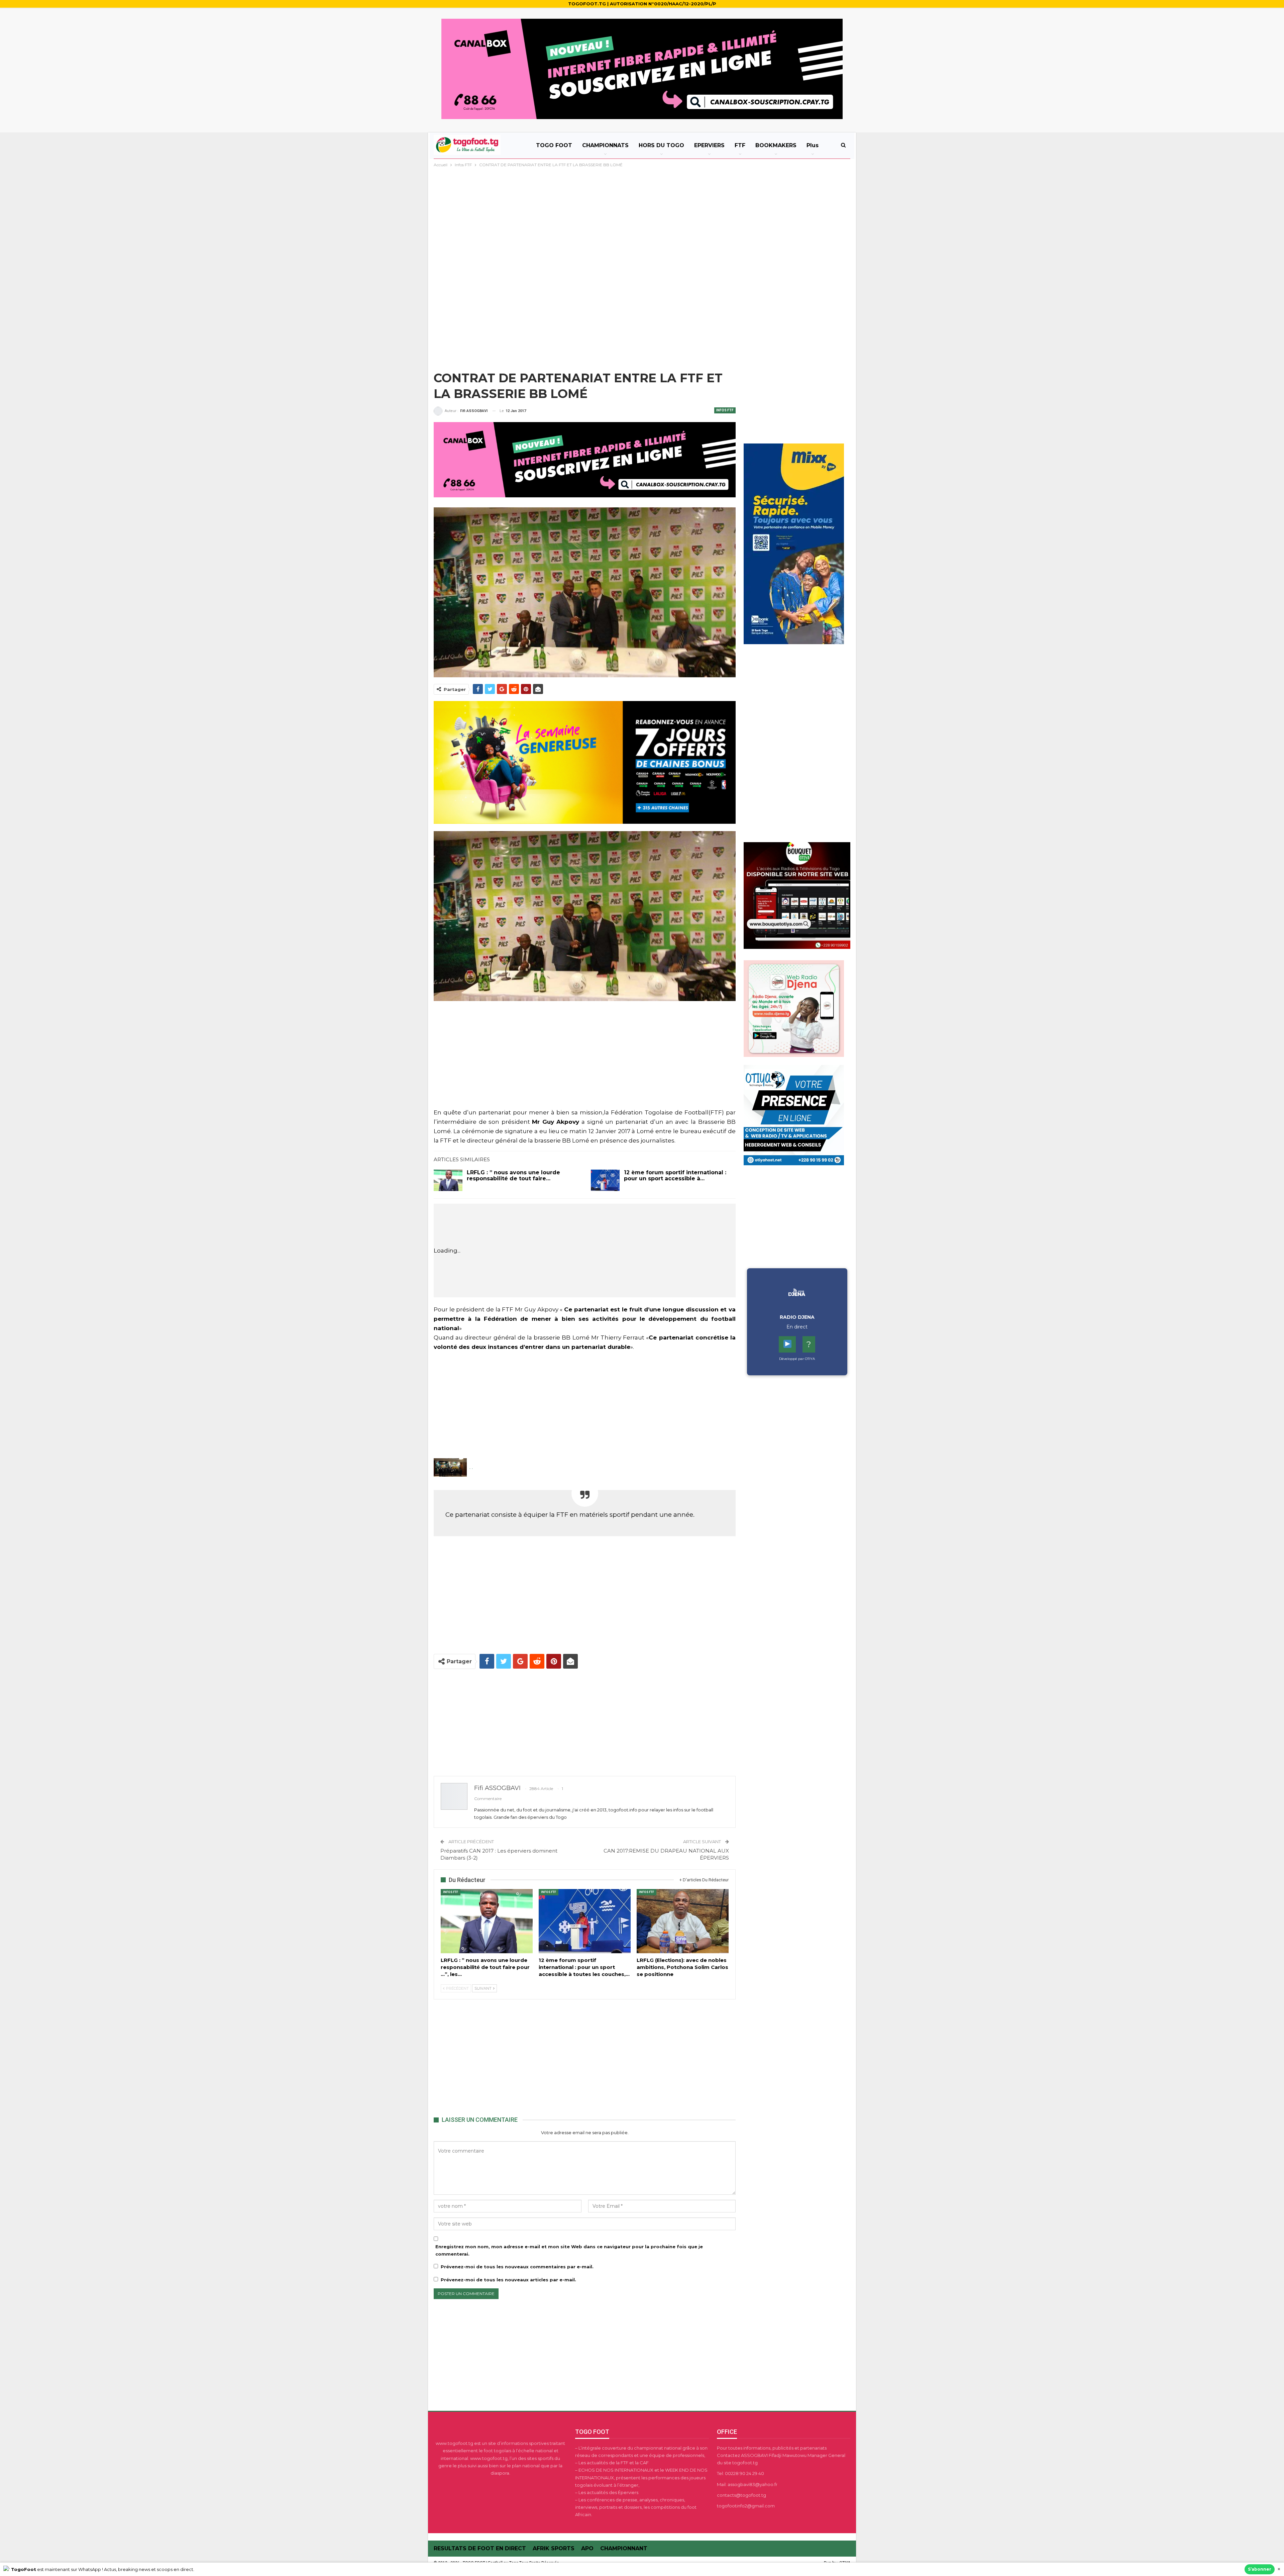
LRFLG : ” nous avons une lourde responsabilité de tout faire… (513, 1175)
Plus (813, 145)
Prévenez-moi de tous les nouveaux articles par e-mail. (508, 2280)
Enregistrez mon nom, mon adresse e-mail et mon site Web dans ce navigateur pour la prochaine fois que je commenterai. (569, 2250)
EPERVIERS (709, 145)
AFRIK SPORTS (554, 2548)
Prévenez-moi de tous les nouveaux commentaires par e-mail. (517, 2267)
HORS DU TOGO (661, 145)
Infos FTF (725, 410)
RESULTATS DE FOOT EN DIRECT (480, 2548)
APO (587, 2548)
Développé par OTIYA (797, 1359)
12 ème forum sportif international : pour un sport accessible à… (675, 1175)
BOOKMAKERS (776, 145)
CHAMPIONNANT (624, 2548)
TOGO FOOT (554, 145)
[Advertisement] (642, 219)
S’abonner (1260, 2569)
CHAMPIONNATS (605, 145)
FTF (740, 145)
